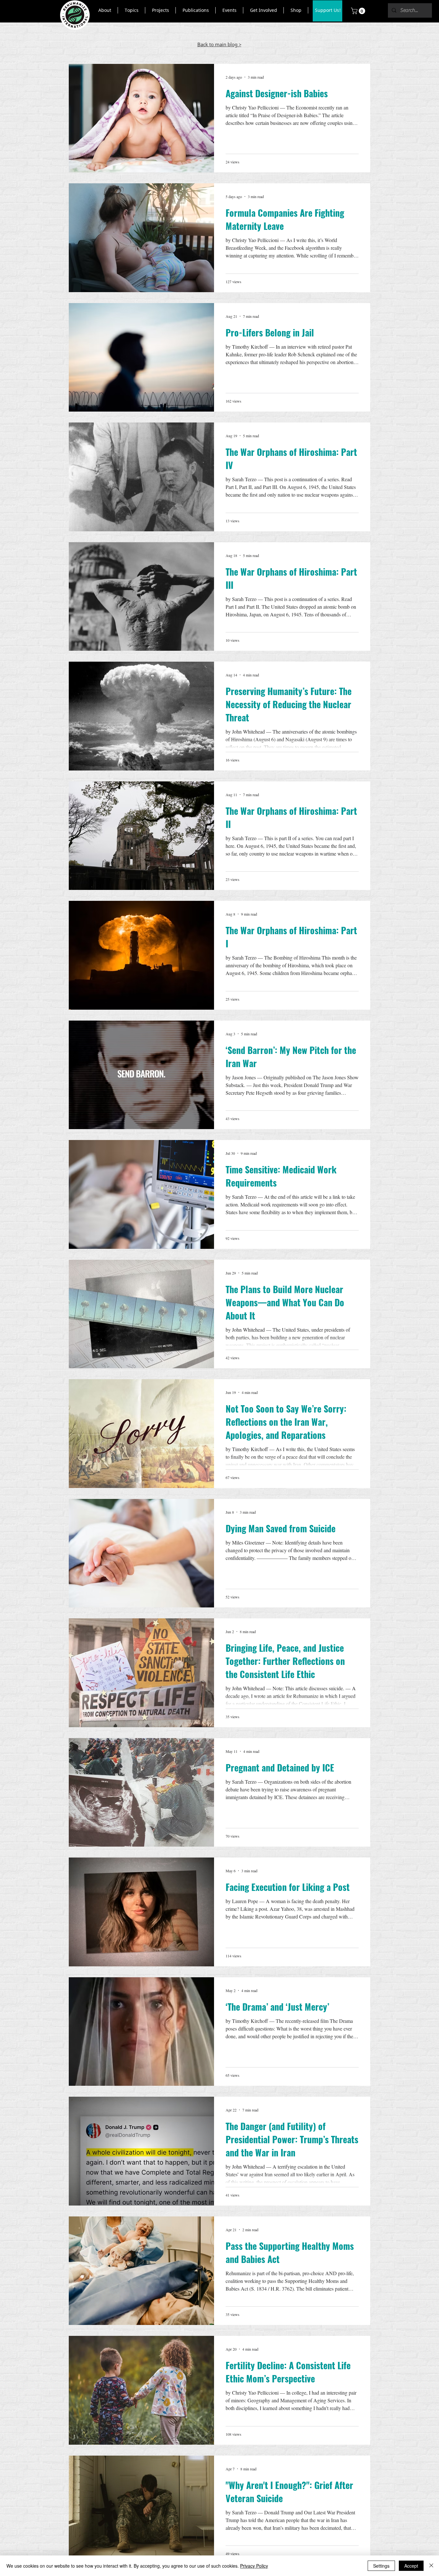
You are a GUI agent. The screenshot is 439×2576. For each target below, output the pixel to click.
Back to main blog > (219, 44)
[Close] (431, 2566)
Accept (411, 2566)
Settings (381, 2566)
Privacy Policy (254, 2566)
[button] (105, 10)
